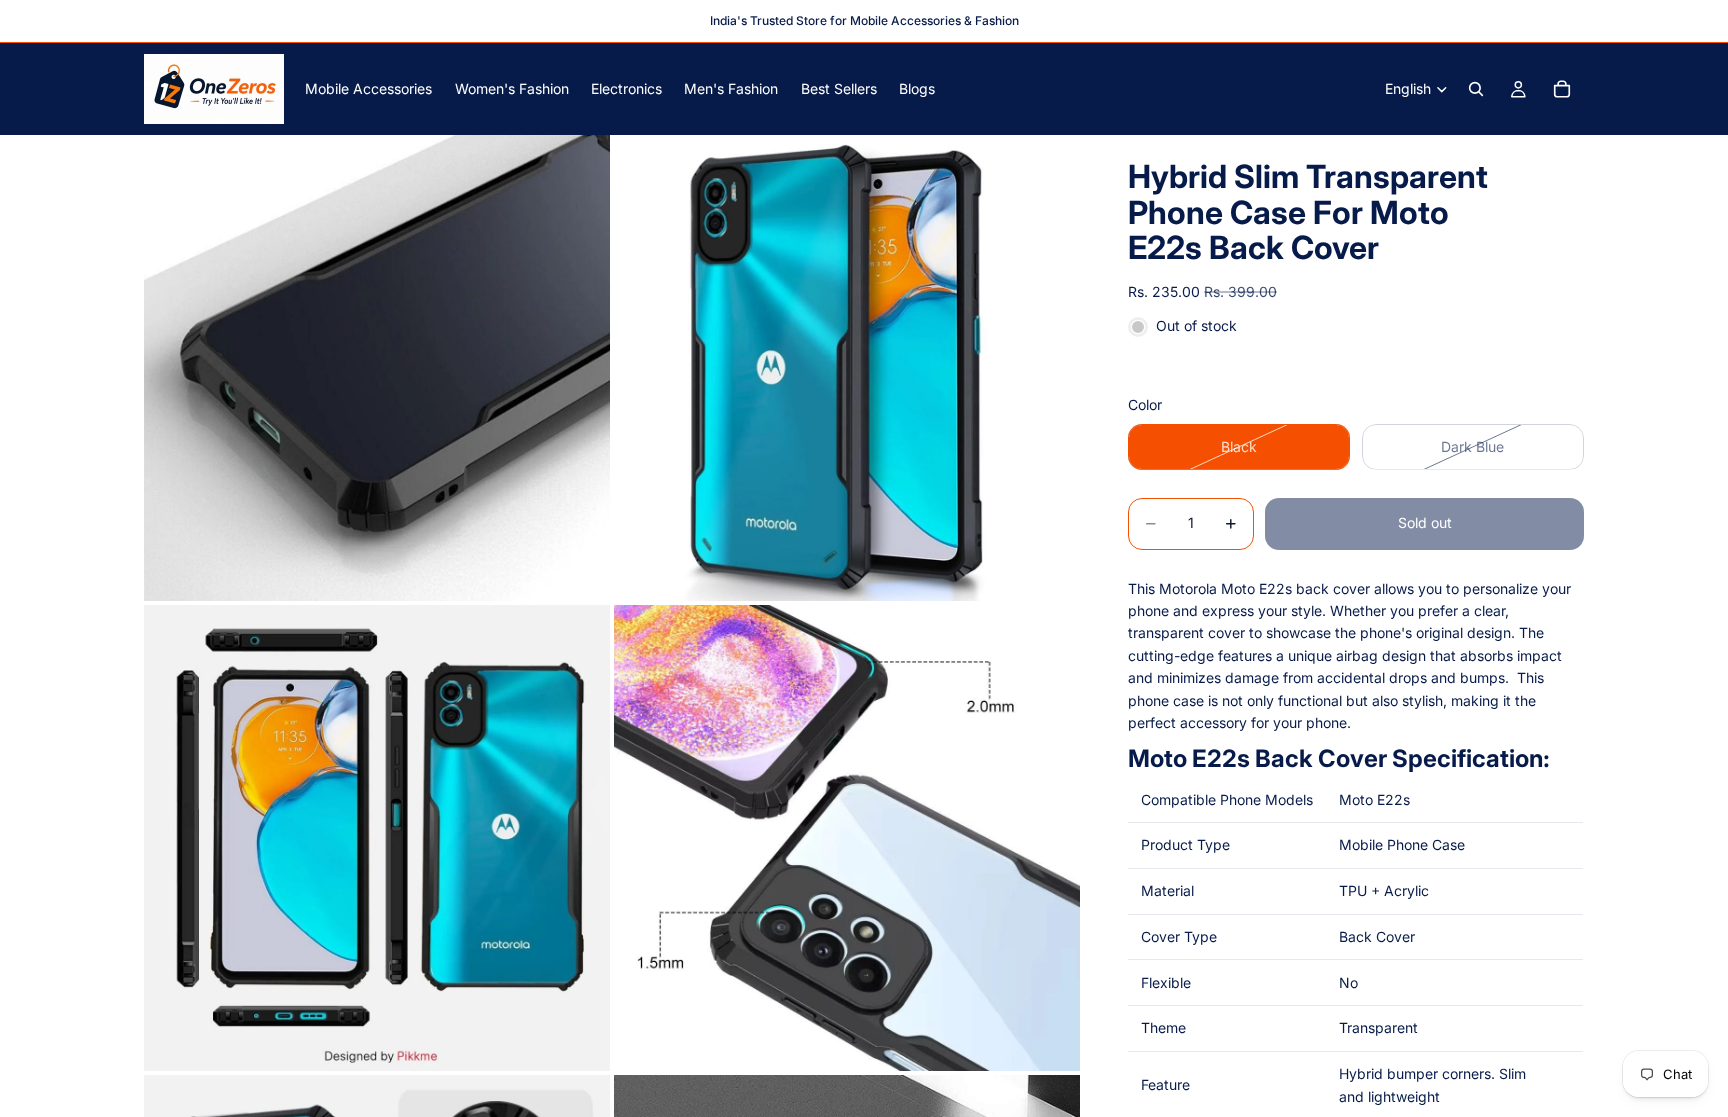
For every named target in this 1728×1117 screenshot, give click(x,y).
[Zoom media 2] (847, 368)
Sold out (1425, 522)
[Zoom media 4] (847, 838)
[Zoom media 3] (377, 838)
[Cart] (1562, 89)
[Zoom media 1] (377, 368)
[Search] (1476, 89)
